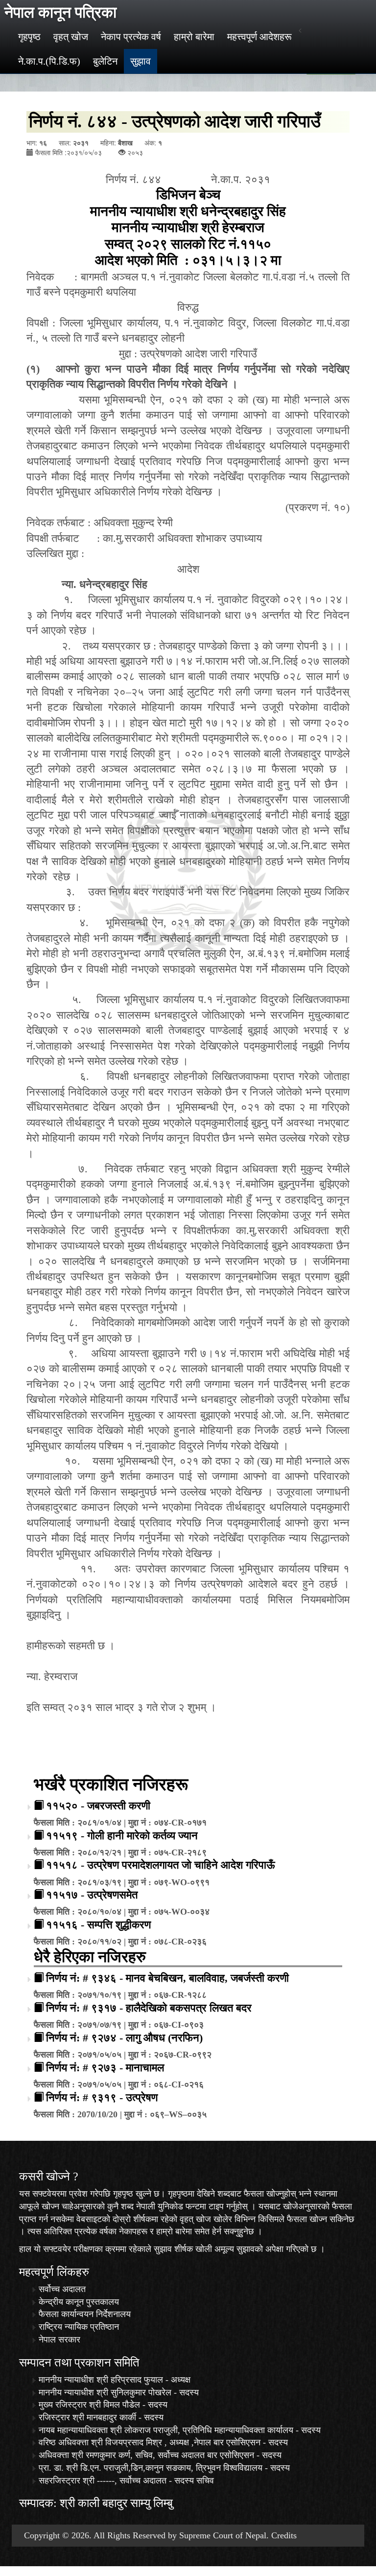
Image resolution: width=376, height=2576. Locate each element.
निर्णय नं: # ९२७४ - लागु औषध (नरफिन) (124, 2038)
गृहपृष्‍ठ (29, 37)
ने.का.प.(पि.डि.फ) (49, 61)
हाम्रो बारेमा (194, 37)
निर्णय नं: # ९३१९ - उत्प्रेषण (102, 2097)
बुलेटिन (105, 61)
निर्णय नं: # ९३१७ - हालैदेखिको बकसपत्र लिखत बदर (149, 2008)
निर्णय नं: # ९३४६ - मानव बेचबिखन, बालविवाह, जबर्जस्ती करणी (167, 1978)
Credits (284, 2535)
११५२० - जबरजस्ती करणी (98, 1806)
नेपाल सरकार (59, 2340)
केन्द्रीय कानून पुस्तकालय (79, 2302)
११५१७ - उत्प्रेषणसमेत (92, 1895)
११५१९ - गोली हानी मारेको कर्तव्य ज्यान (122, 1836)
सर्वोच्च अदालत (62, 2289)
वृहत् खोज (71, 37)
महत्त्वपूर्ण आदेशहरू (259, 37)
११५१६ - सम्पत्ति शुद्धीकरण (98, 1925)
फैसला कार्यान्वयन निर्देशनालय (85, 2314)
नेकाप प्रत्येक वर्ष (131, 37)
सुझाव (141, 61)
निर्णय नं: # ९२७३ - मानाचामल (105, 2068)
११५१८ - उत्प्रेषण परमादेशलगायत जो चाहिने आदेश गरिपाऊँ (161, 1865)
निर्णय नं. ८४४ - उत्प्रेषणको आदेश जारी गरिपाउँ (175, 121)
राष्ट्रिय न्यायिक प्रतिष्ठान (79, 2327)
